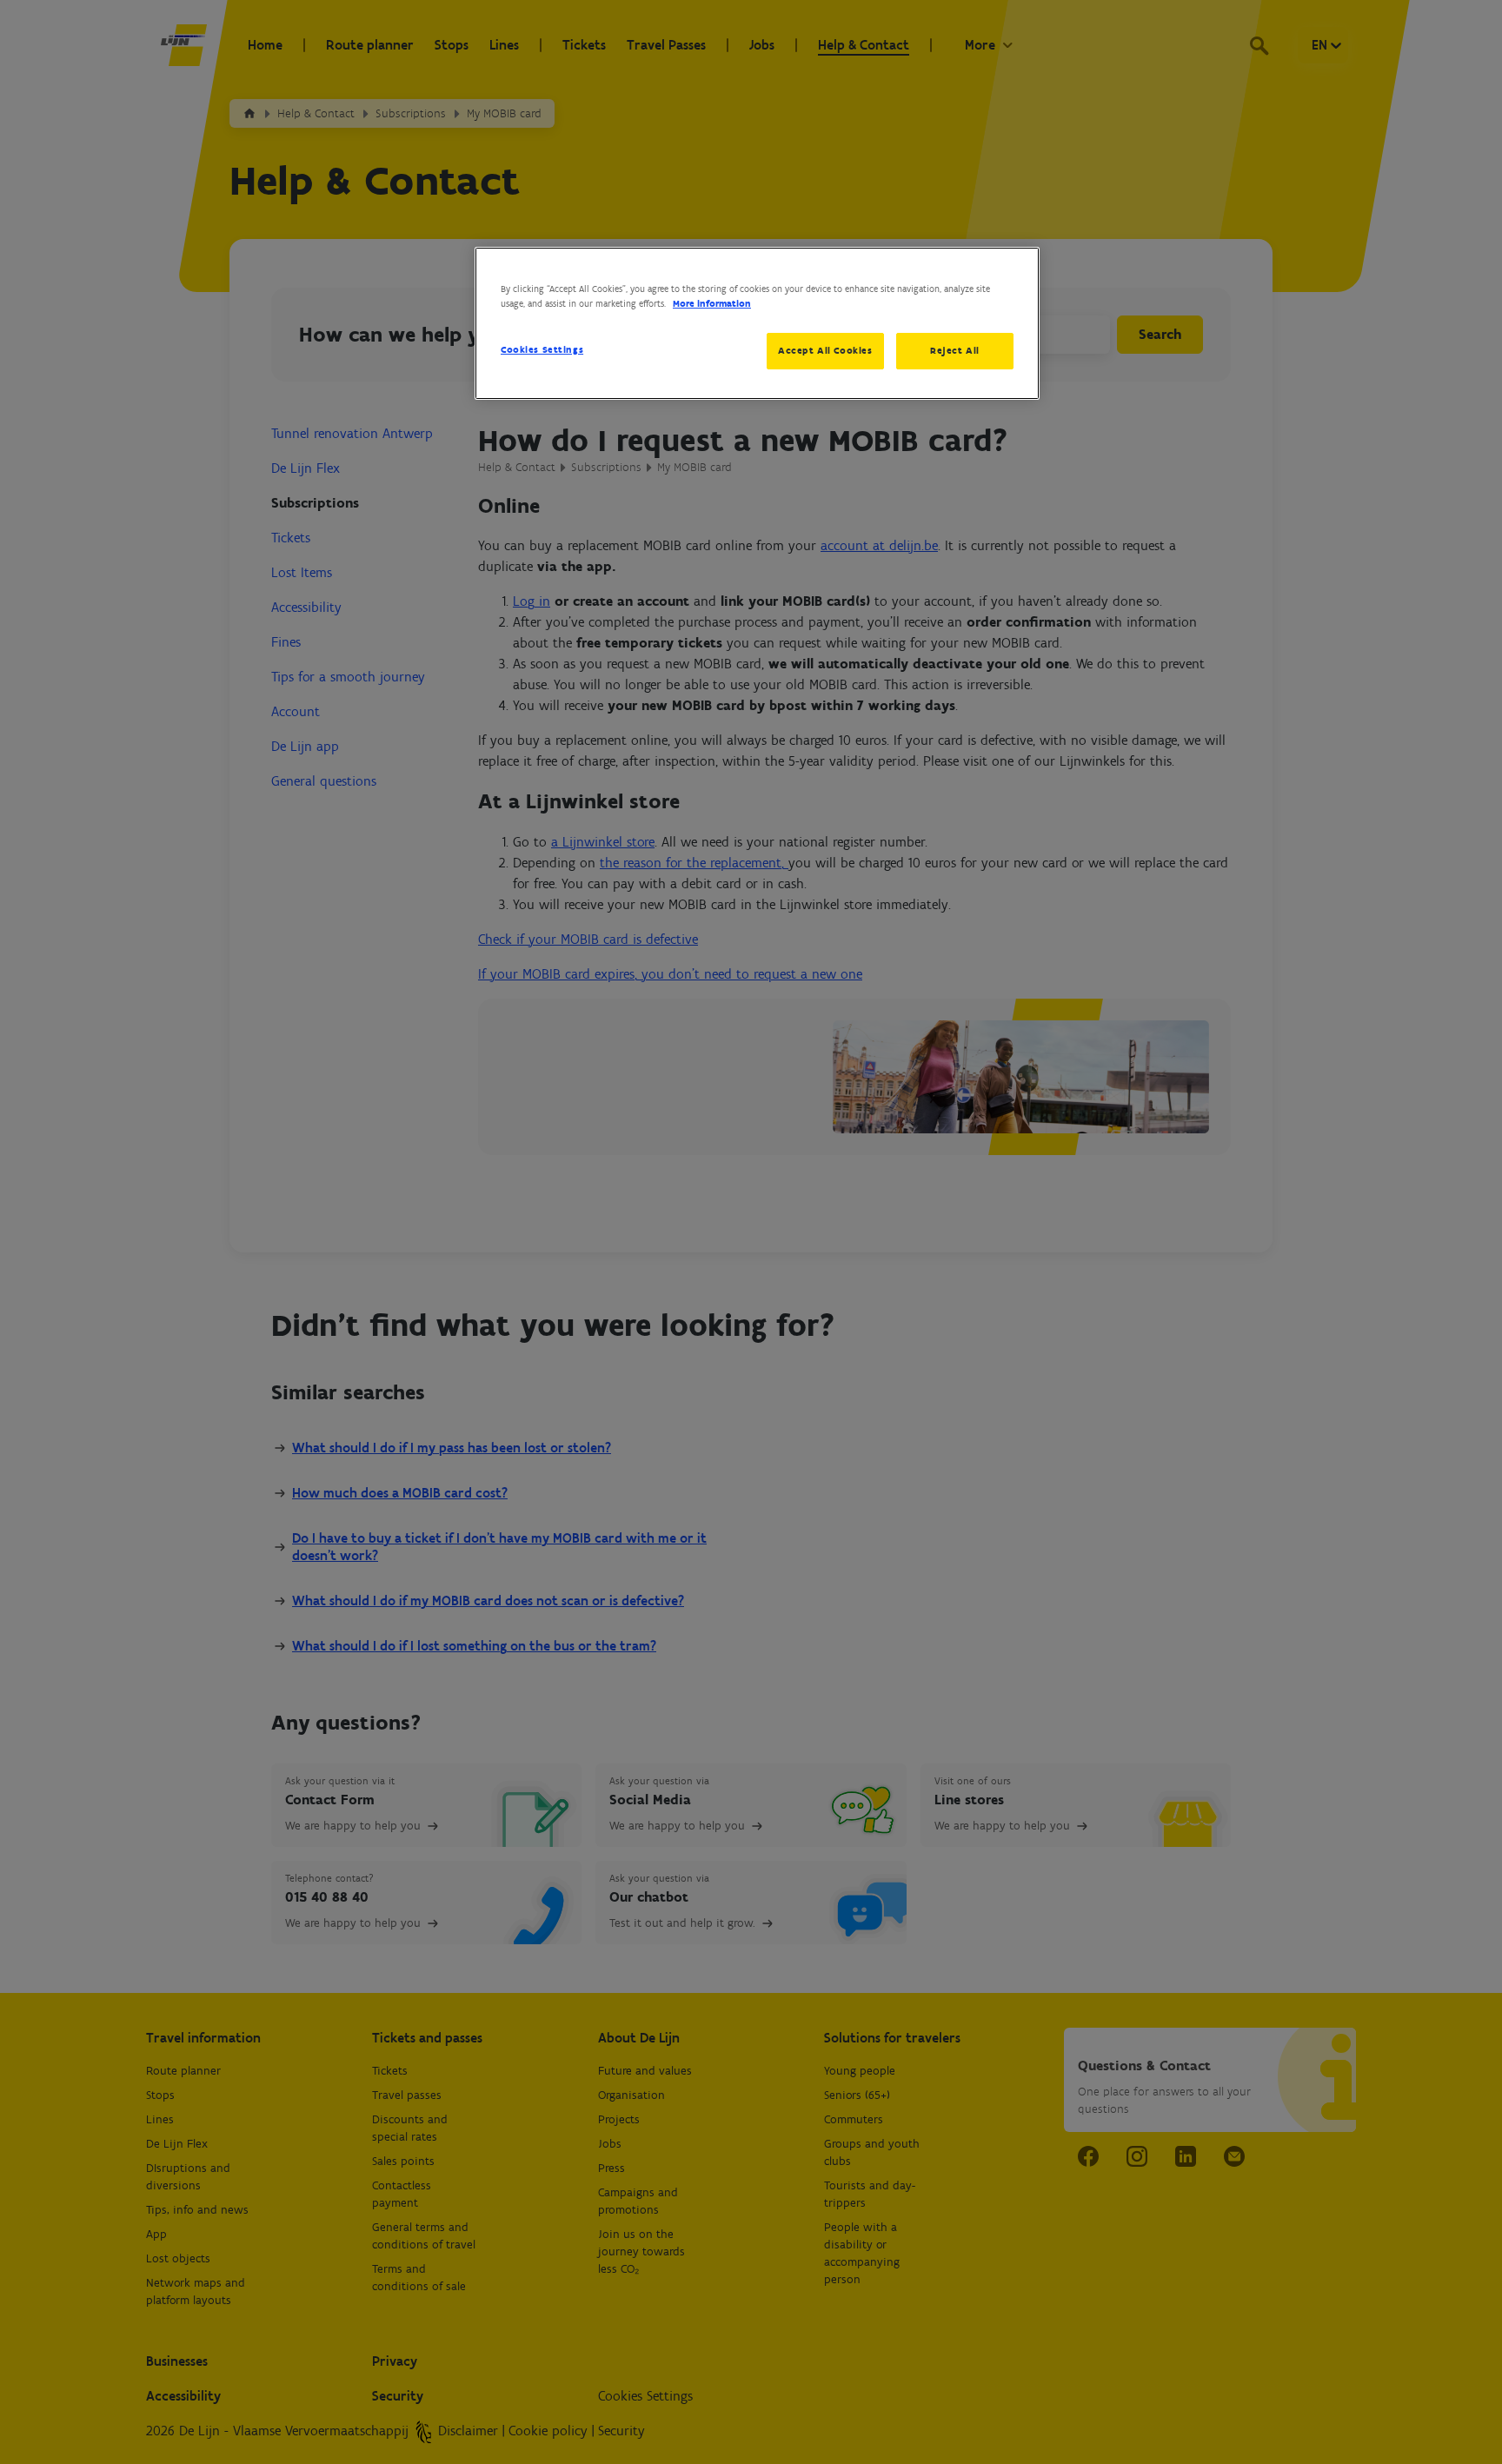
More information (712, 303)
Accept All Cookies (825, 350)
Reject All (955, 350)
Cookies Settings (542, 349)
